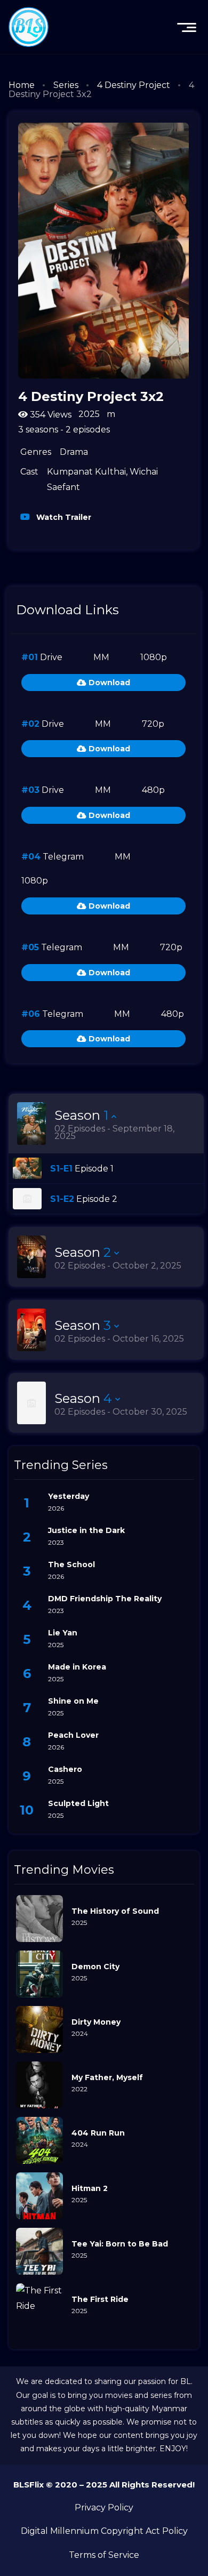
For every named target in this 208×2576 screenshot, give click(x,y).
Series (66, 85)
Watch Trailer (63, 517)
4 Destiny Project (134, 85)
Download (108, 683)
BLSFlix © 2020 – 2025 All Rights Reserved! (104, 2485)
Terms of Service (104, 2555)
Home (22, 85)
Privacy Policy (104, 2507)
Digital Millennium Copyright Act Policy (104, 2531)
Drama (74, 452)
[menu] (187, 27)
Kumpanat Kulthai (86, 472)
